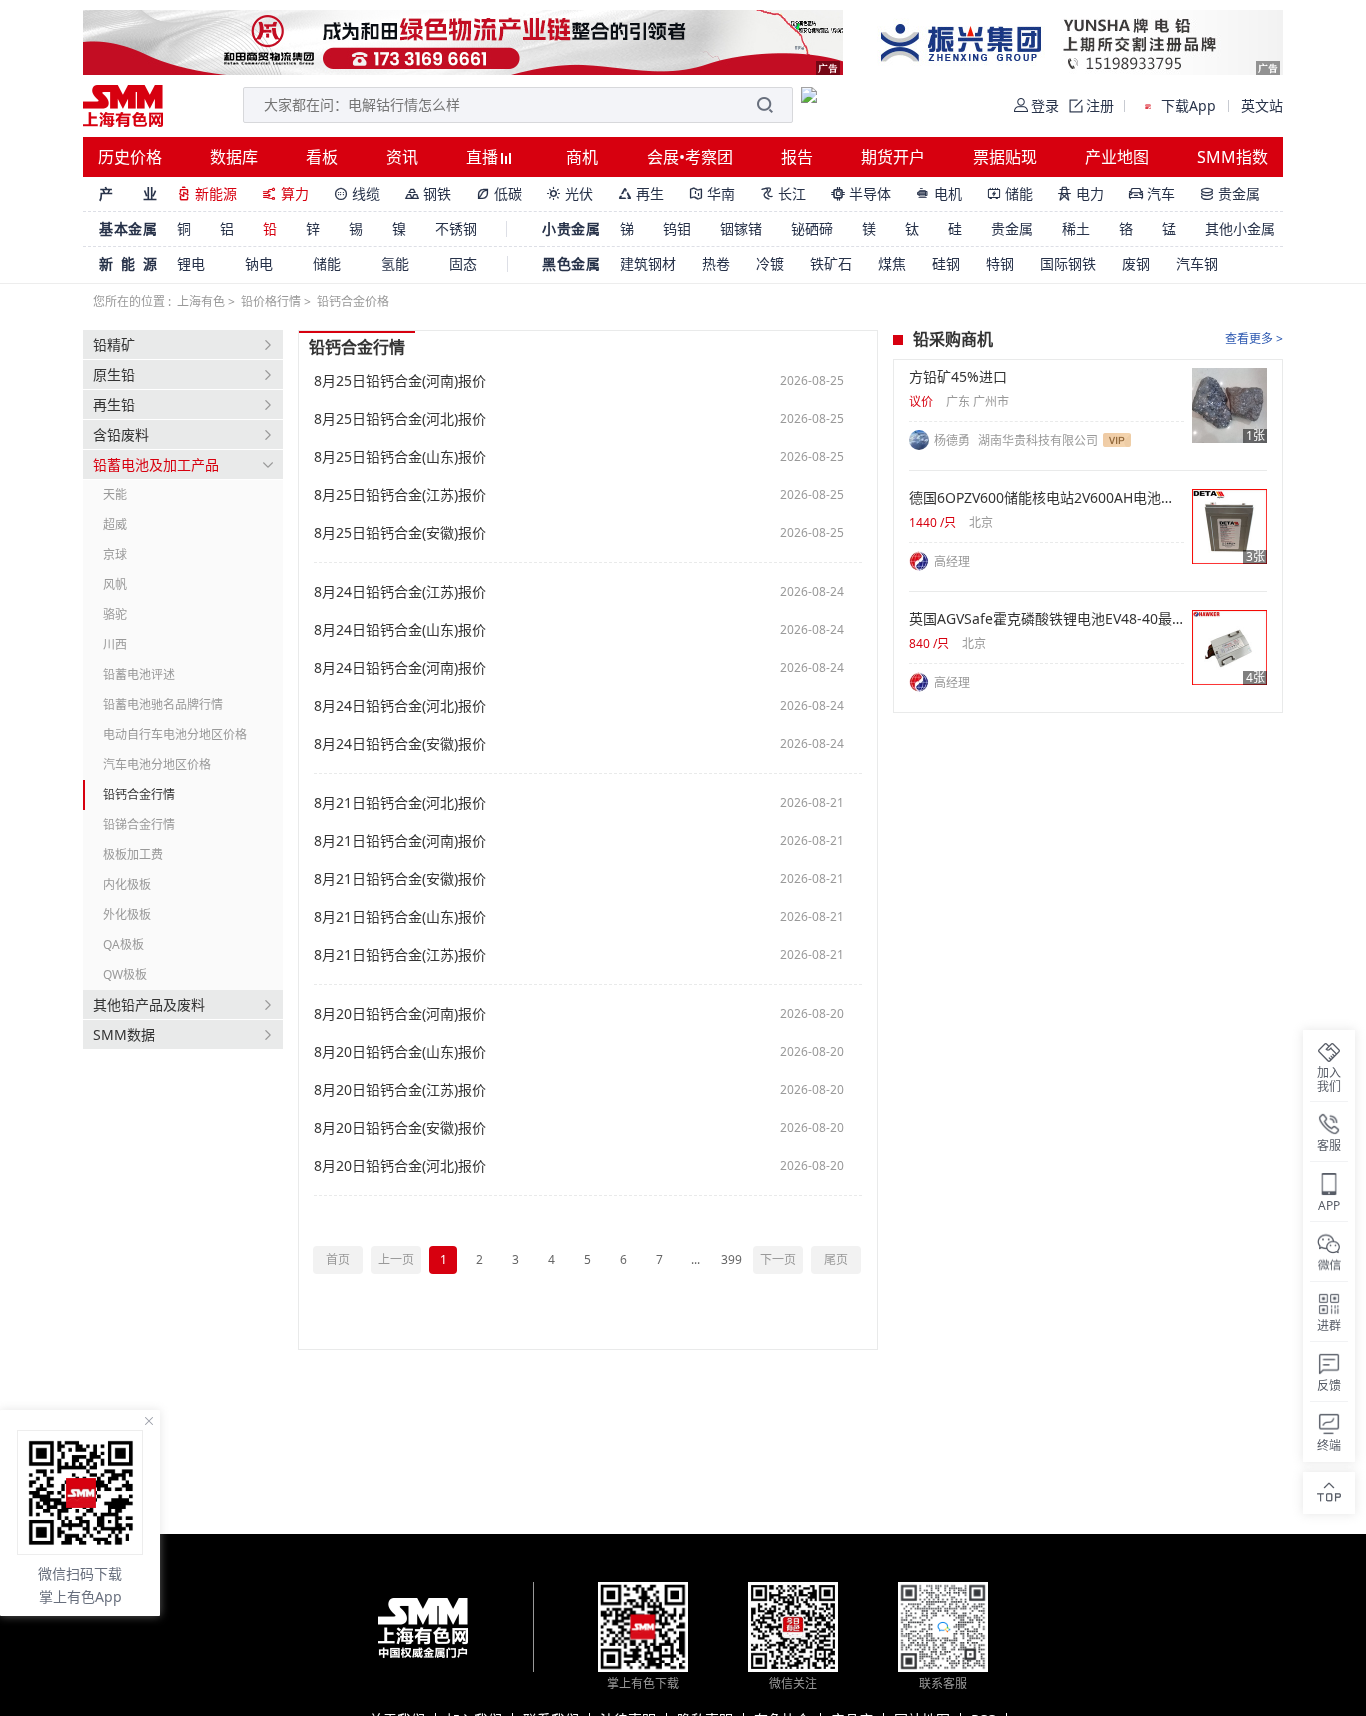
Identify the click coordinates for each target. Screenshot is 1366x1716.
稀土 (1076, 228)
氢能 (395, 263)
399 (731, 1259)
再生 (641, 193)
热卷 (716, 263)
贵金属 (1230, 193)
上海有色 (201, 301)
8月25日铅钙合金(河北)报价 (400, 419)
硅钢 (946, 263)
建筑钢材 (648, 263)
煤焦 (892, 263)
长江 (783, 193)
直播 (484, 157)
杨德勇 (953, 440)
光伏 (570, 193)
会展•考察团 (690, 157)
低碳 (499, 193)
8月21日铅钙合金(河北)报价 (400, 803)
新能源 (207, 193)
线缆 (357, 193)
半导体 (861, 193)
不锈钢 (456, 228)
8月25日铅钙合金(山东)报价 (400, 457)
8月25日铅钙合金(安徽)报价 (400, 533)
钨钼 (677, 228)
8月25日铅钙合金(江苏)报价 (400, 495)
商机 (582, 157)
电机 (939, 193)
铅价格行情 (271, 301)
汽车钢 (1197, 263)
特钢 (1000, 263)
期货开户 (893, 157)
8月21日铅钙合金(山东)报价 (400, 917)
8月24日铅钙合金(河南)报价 (400, 668)
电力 (1081, 193)
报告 (797, 157)
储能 (1010, 193)
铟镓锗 (741, 228)
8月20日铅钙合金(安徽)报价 (400, 1128)
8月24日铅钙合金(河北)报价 (400, 706)
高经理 (952, 561)
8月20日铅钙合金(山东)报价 (400, 1052)
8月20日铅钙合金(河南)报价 (400, 1014)
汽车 (1152, 193)
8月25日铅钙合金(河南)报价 (400, 381)
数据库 (234, 157)
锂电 (191, 263)
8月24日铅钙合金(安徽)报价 (400, 744)
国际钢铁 (1068, 263)
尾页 (836, 1259)
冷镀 (770, 263)
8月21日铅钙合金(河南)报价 (400, 841)
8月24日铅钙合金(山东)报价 (400, 630)
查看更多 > (1254, 338)
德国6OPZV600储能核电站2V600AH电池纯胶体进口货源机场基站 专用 (1046, 498)
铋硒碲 (812, 228)
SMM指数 (1232, 157)
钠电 (259, 263)
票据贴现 (1005, 157)
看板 (322, 157)
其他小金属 (1240, 228)
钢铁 (428, 193)
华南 (712, 193)
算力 (285, 193)
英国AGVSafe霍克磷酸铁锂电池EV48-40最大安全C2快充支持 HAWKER (1046, 619)
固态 (463, 263)
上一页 (396, 1259)
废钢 (1136, 263)
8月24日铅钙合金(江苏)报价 (400, 592)
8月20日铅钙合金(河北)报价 (400, 1166)
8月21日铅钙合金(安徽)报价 (400, 879)
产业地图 (1117, 157)
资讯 (402, 157)
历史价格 (130, 157)
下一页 (778, 1259)
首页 (338, 1259)
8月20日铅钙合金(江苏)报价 (400, 1090)
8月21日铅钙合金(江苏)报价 (400, 955)
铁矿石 (831, 263)
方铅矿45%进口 (958, 377)
